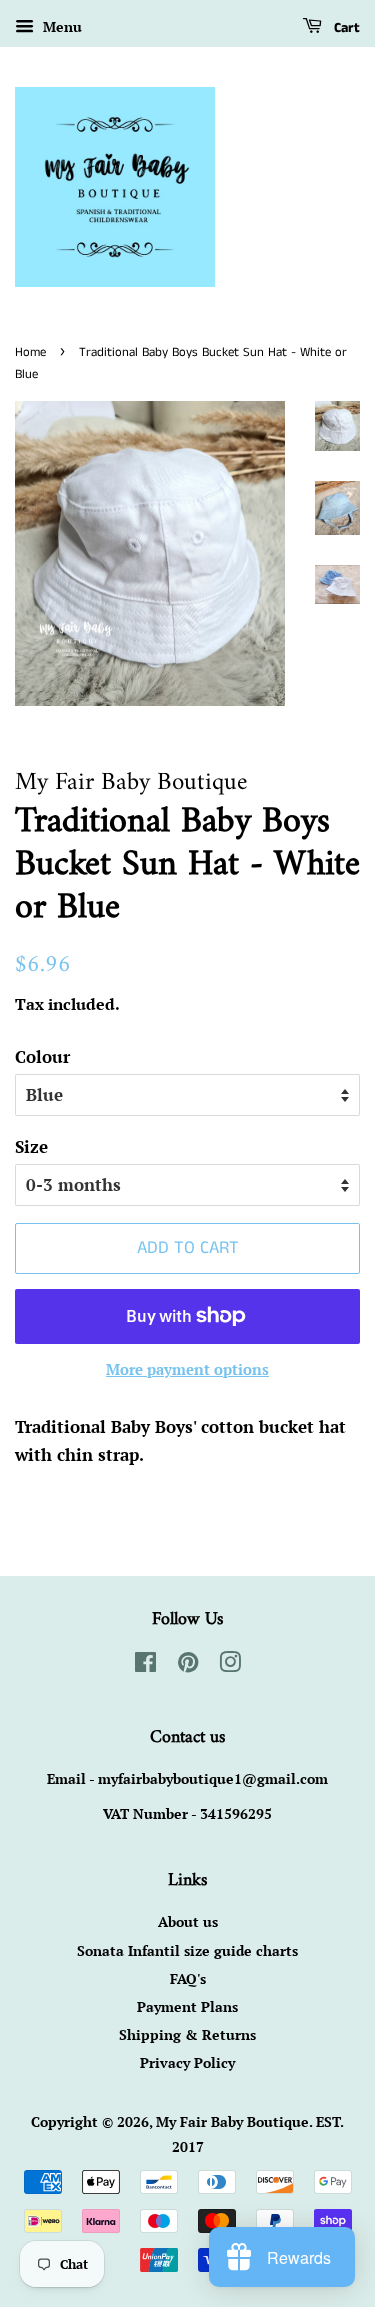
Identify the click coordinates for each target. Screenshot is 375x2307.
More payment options (187, 1369)
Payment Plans (187, 2006)
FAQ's (188, 1978)
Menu (60, 26)
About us (188, 1921)
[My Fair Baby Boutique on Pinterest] (188, 1665)
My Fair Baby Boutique (232, 2121)
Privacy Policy (187, 2062)
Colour (42, 1056)
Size (31, 1146)
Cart (345, 28)
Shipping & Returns (187, 2034)
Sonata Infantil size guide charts (187, 1950)
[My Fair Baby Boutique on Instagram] (230, 1665)
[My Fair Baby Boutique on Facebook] (145, 1665)
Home (30, 352)
